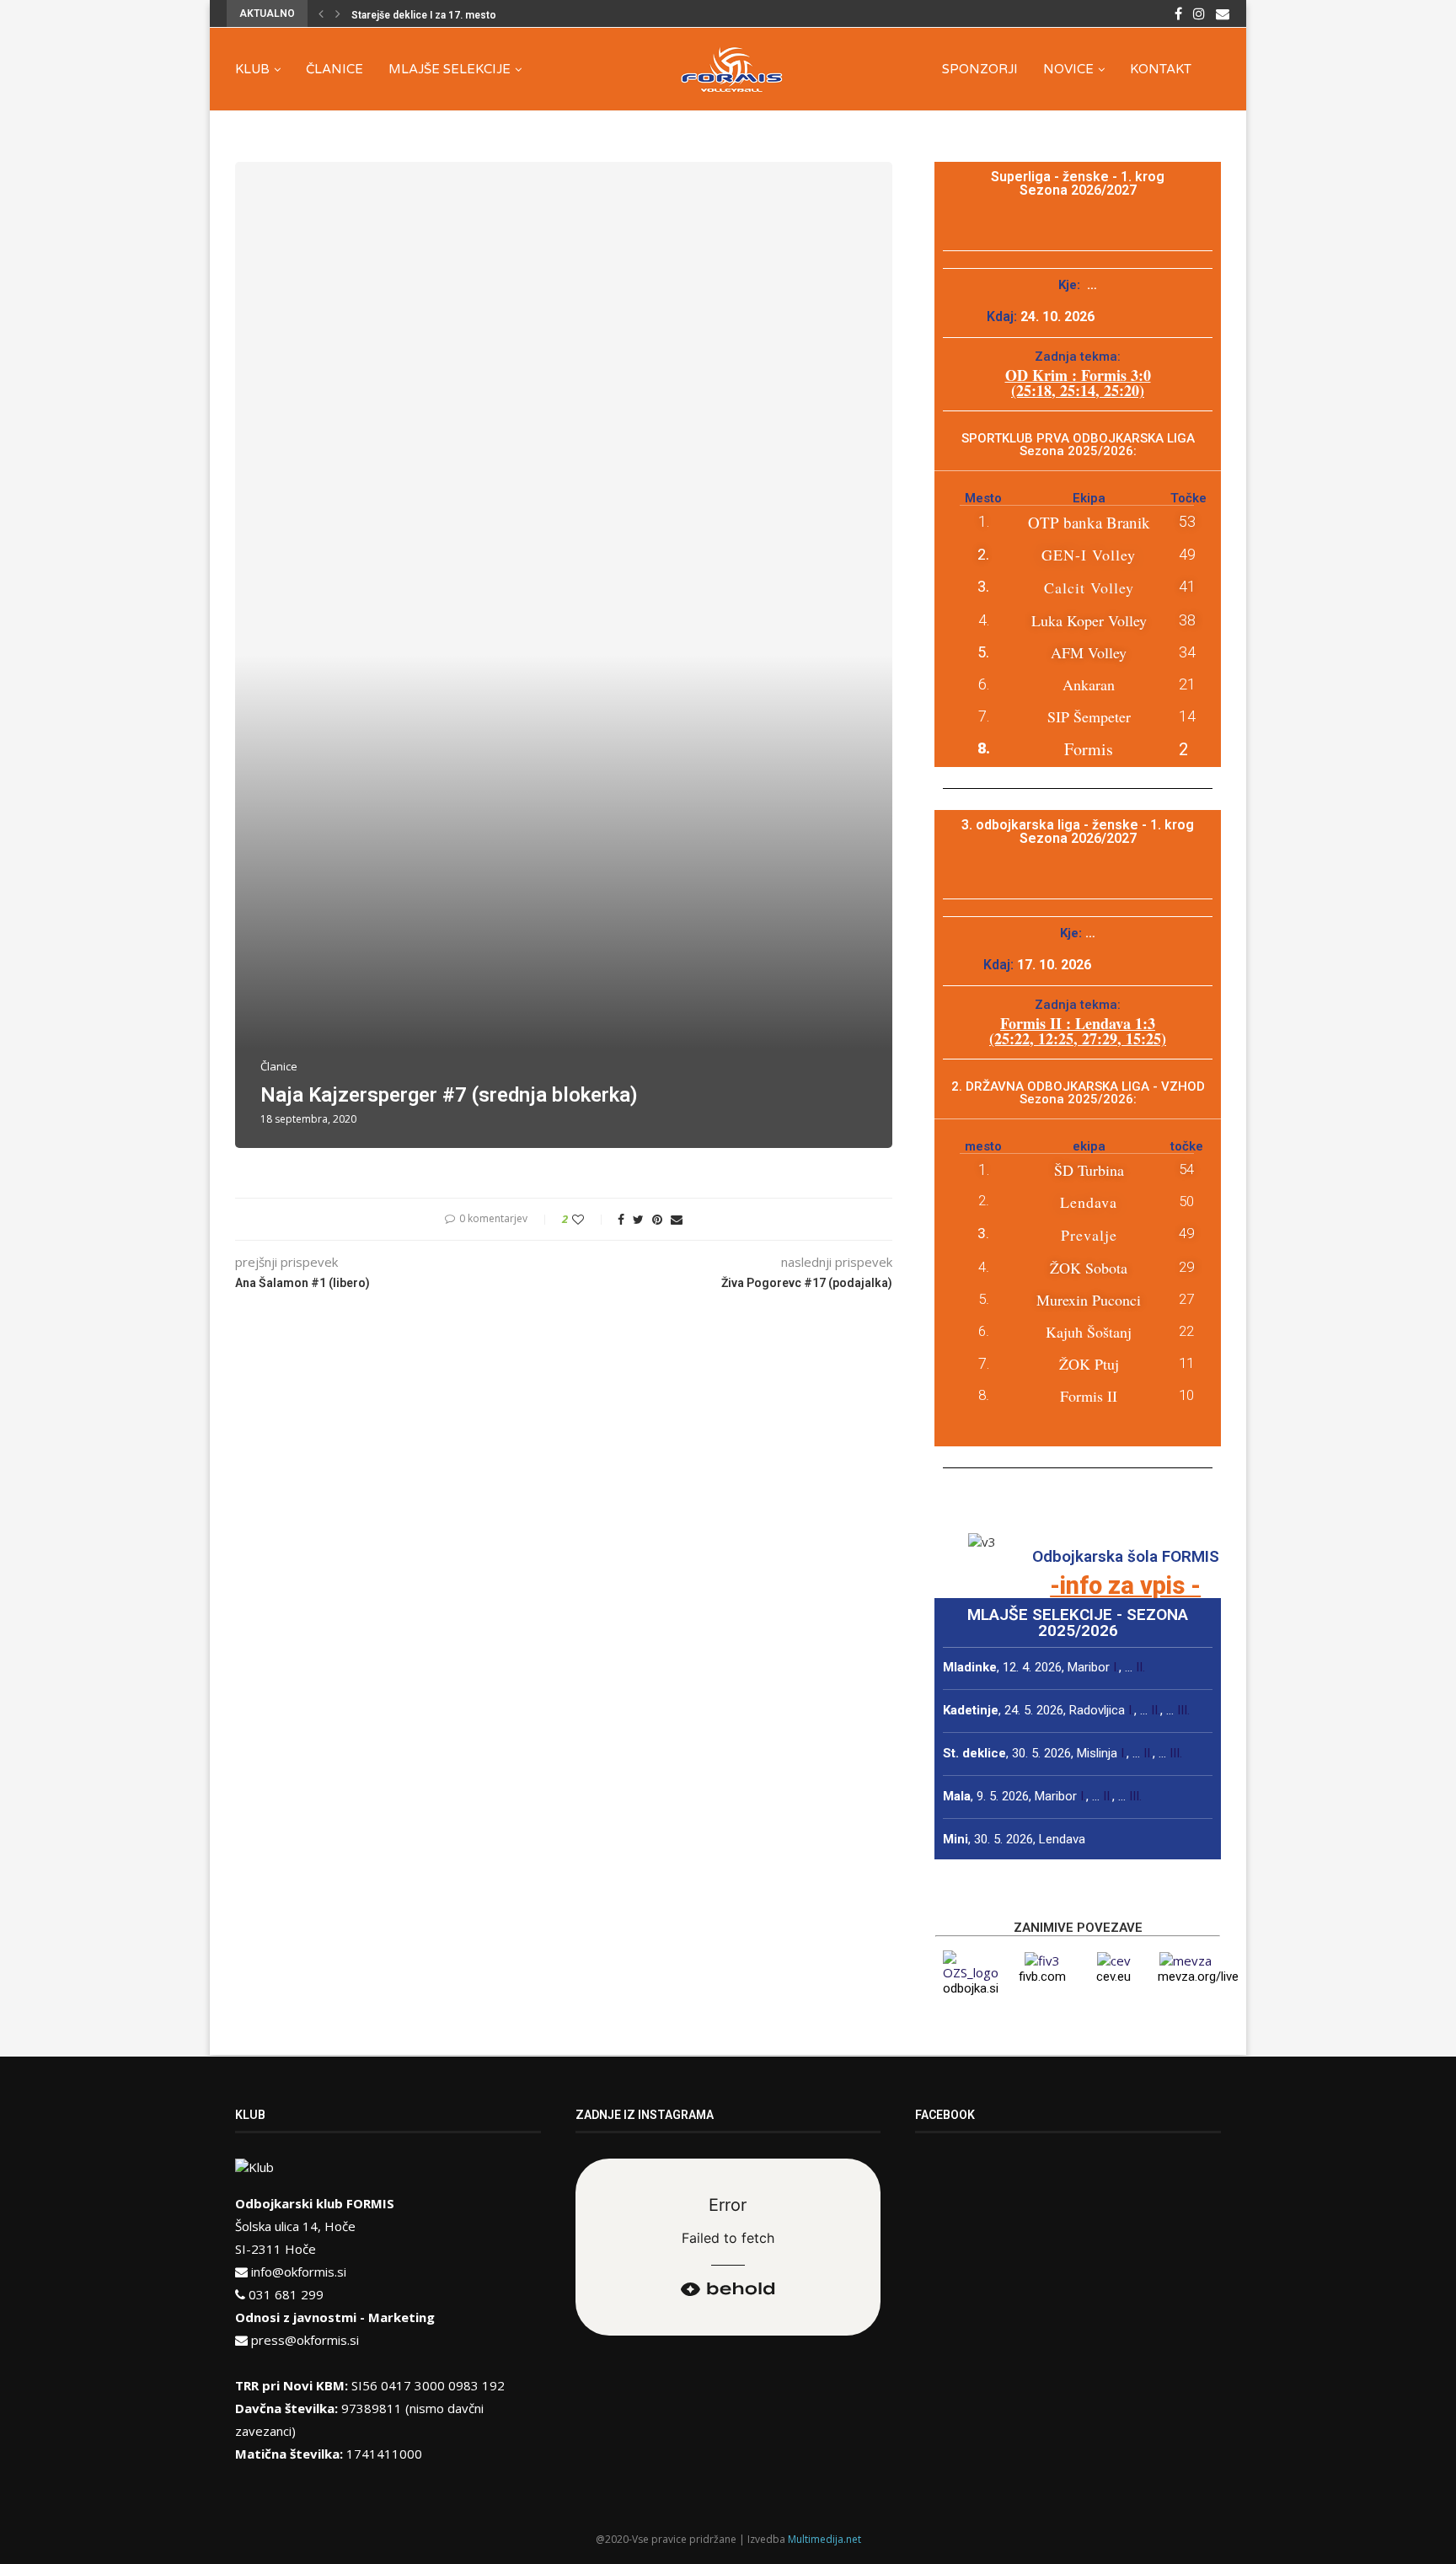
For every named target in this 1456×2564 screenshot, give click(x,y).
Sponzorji (980, 69)
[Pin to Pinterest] (657, 1219)
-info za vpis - (1125, 1585)
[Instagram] (1199, 13)
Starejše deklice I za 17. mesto (424, 15)
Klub (252, 69)
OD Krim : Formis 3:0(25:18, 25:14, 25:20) (1078, 383)
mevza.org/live (1198, 1977)
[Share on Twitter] (638, 1219)
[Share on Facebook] (621, 1219)
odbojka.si (971, 1988)
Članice (335, 69)
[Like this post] (589, 1219)
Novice (1068, 69)
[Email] (1223, 13)
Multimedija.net (824, 2539)
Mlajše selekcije (450, 69)
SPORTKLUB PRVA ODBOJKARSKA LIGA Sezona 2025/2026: (1078, 445)
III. (1183, 1710)
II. (1140, 1667)
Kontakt (1161, 69)
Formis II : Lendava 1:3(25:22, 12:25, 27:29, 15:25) (1078, 1031)
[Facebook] (1178, 13)
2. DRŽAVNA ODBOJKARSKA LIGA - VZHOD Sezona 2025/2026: (1078, 1093)
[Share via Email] (677, 1219)
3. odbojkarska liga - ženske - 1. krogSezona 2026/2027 (1078, 831)
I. (1116, 1667)
